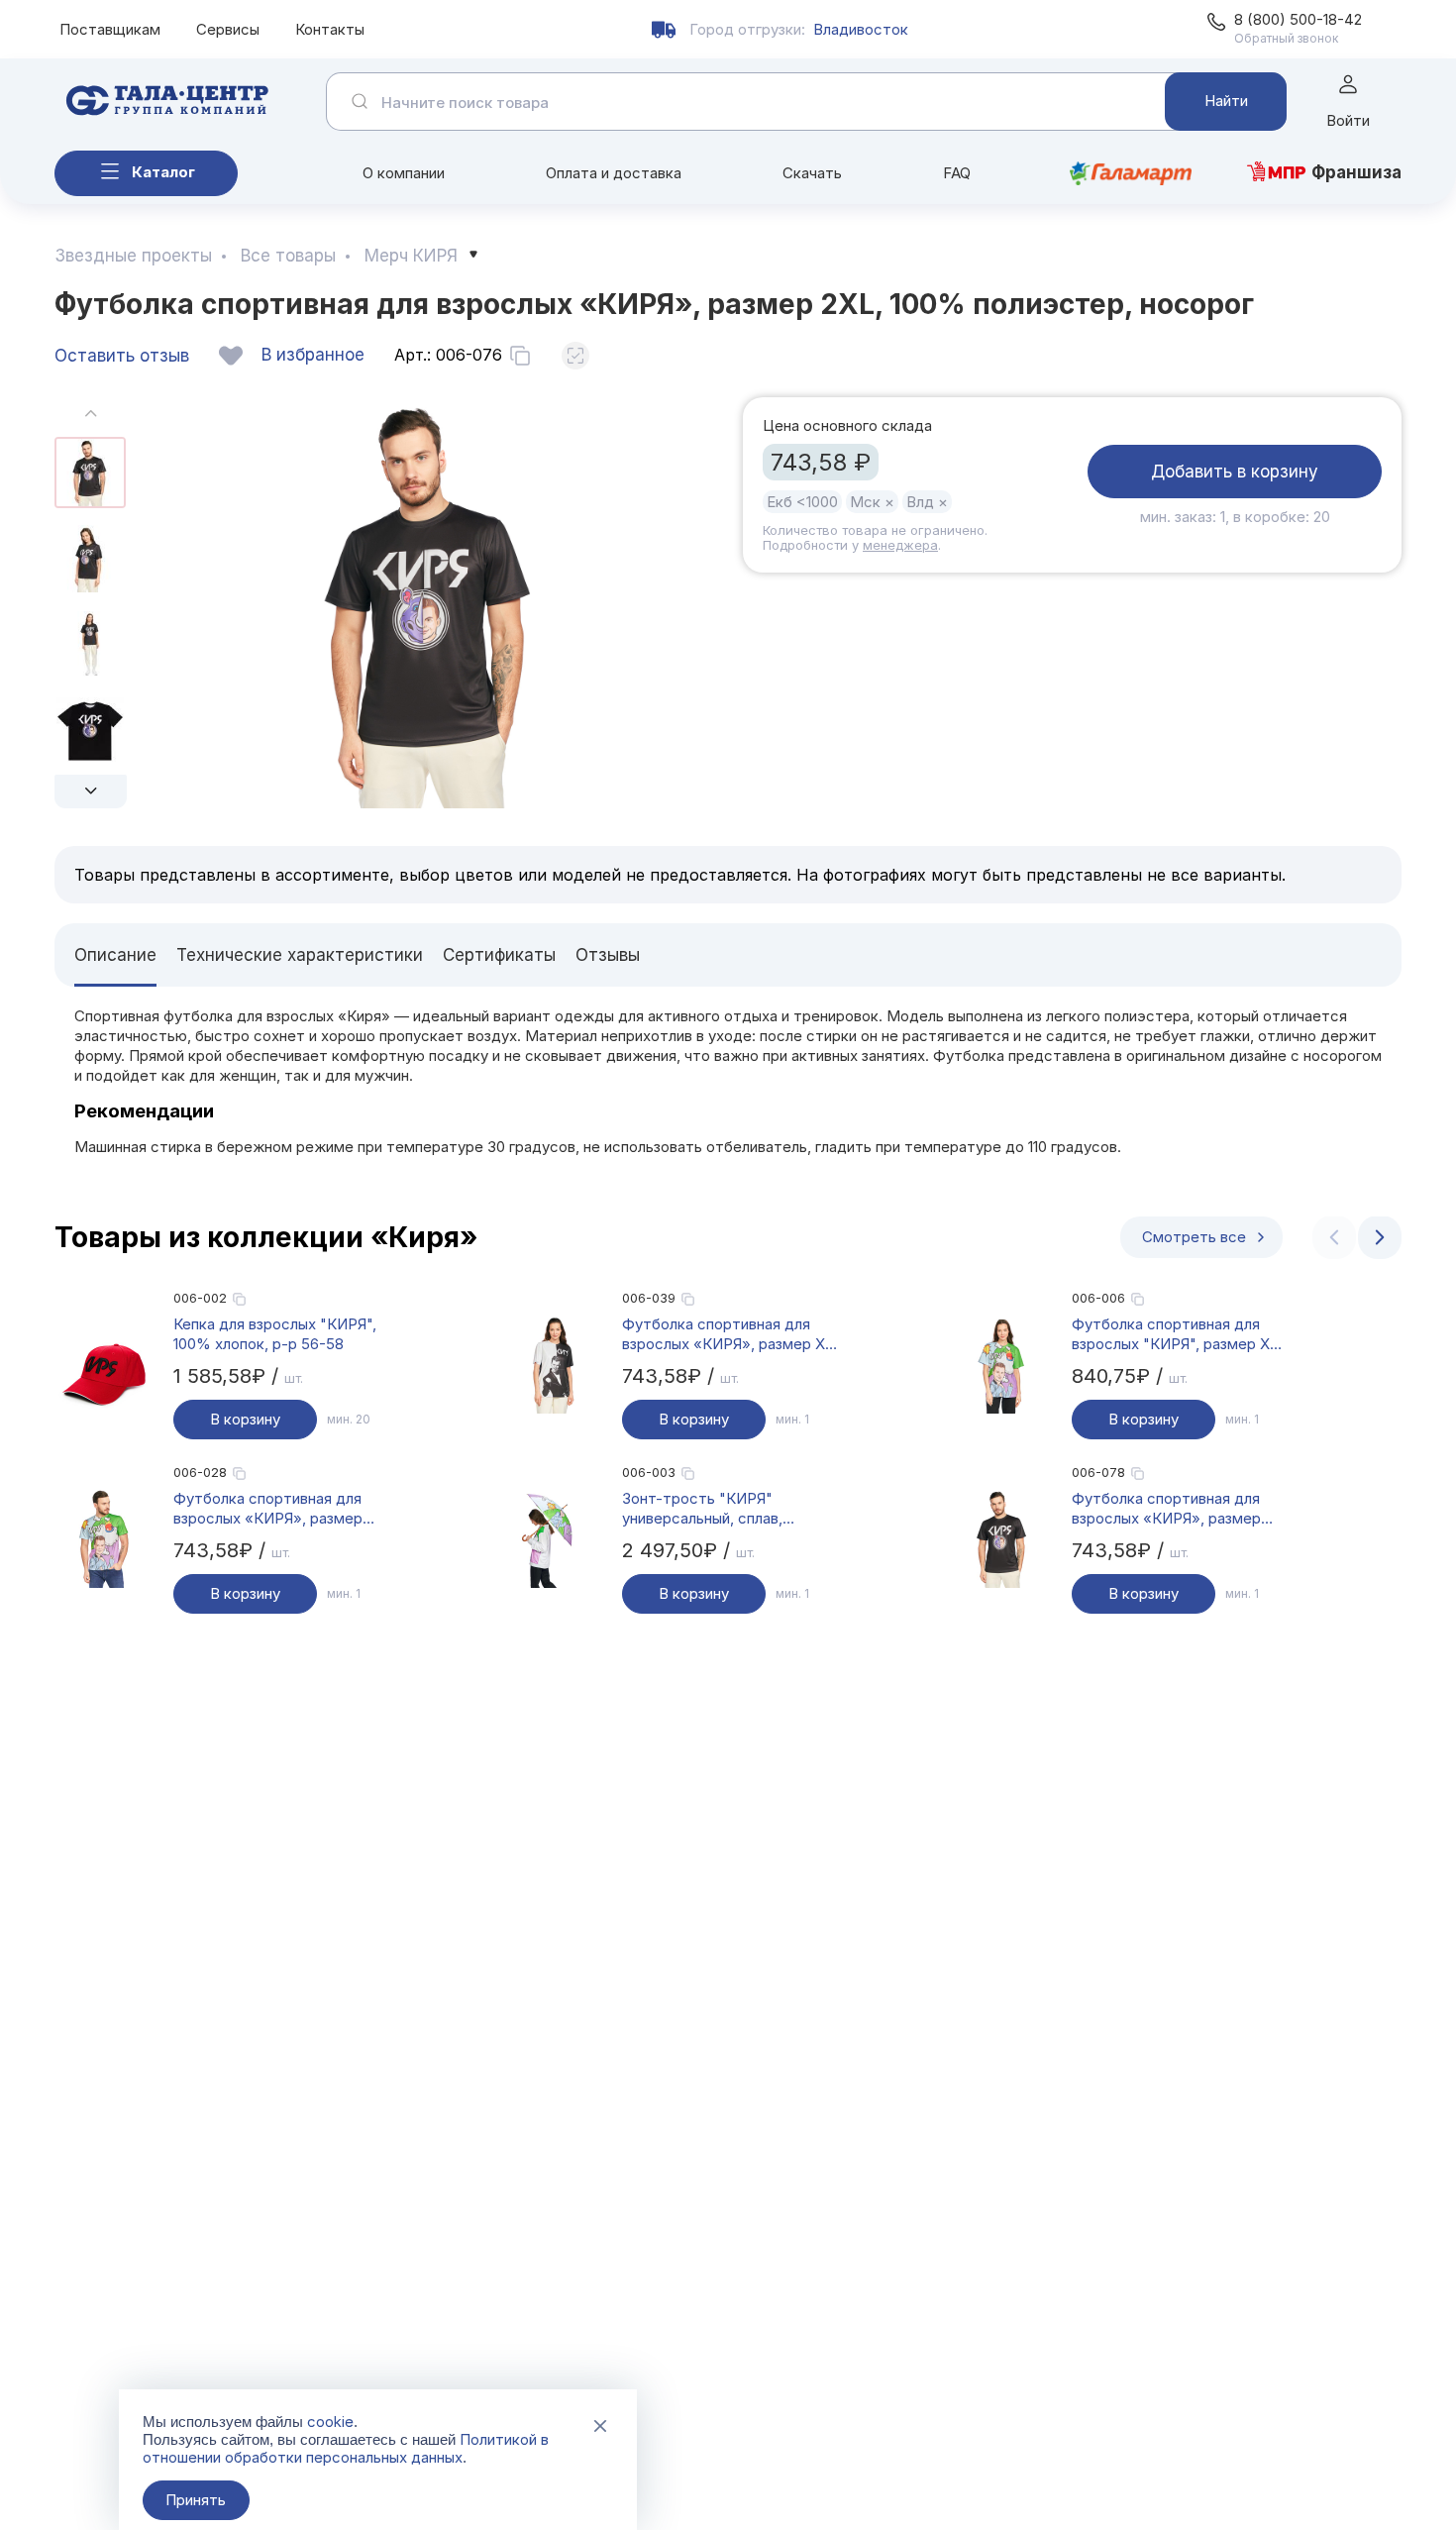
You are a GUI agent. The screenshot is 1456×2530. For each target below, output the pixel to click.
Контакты (330, 29)
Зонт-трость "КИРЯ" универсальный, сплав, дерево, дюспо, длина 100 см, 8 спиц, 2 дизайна (728, 1509)
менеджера (900, 545)
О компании (404, 173)
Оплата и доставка (614, 173)
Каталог (163, 172)
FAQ (957, 173)
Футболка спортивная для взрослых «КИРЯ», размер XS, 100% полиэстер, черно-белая (731, 1334)
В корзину (245, 1419)
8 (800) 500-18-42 (1298, 19)
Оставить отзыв (122, 356)
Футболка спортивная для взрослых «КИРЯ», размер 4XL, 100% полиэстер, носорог (1166, 1509)
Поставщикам (110, 29)
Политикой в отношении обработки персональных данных (346, 2448)
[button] (91, 791)
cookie (330, 2422)
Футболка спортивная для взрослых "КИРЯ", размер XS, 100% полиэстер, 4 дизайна (1178, 1334)
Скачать (812, 173)
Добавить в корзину (1235, 472)
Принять (196, 2500)
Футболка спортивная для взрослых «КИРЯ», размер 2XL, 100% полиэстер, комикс (280, 1509)
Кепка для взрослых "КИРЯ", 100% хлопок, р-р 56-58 (275, 1334)
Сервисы (228, 29)
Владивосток (861, 29)
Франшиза (1356, 172)
